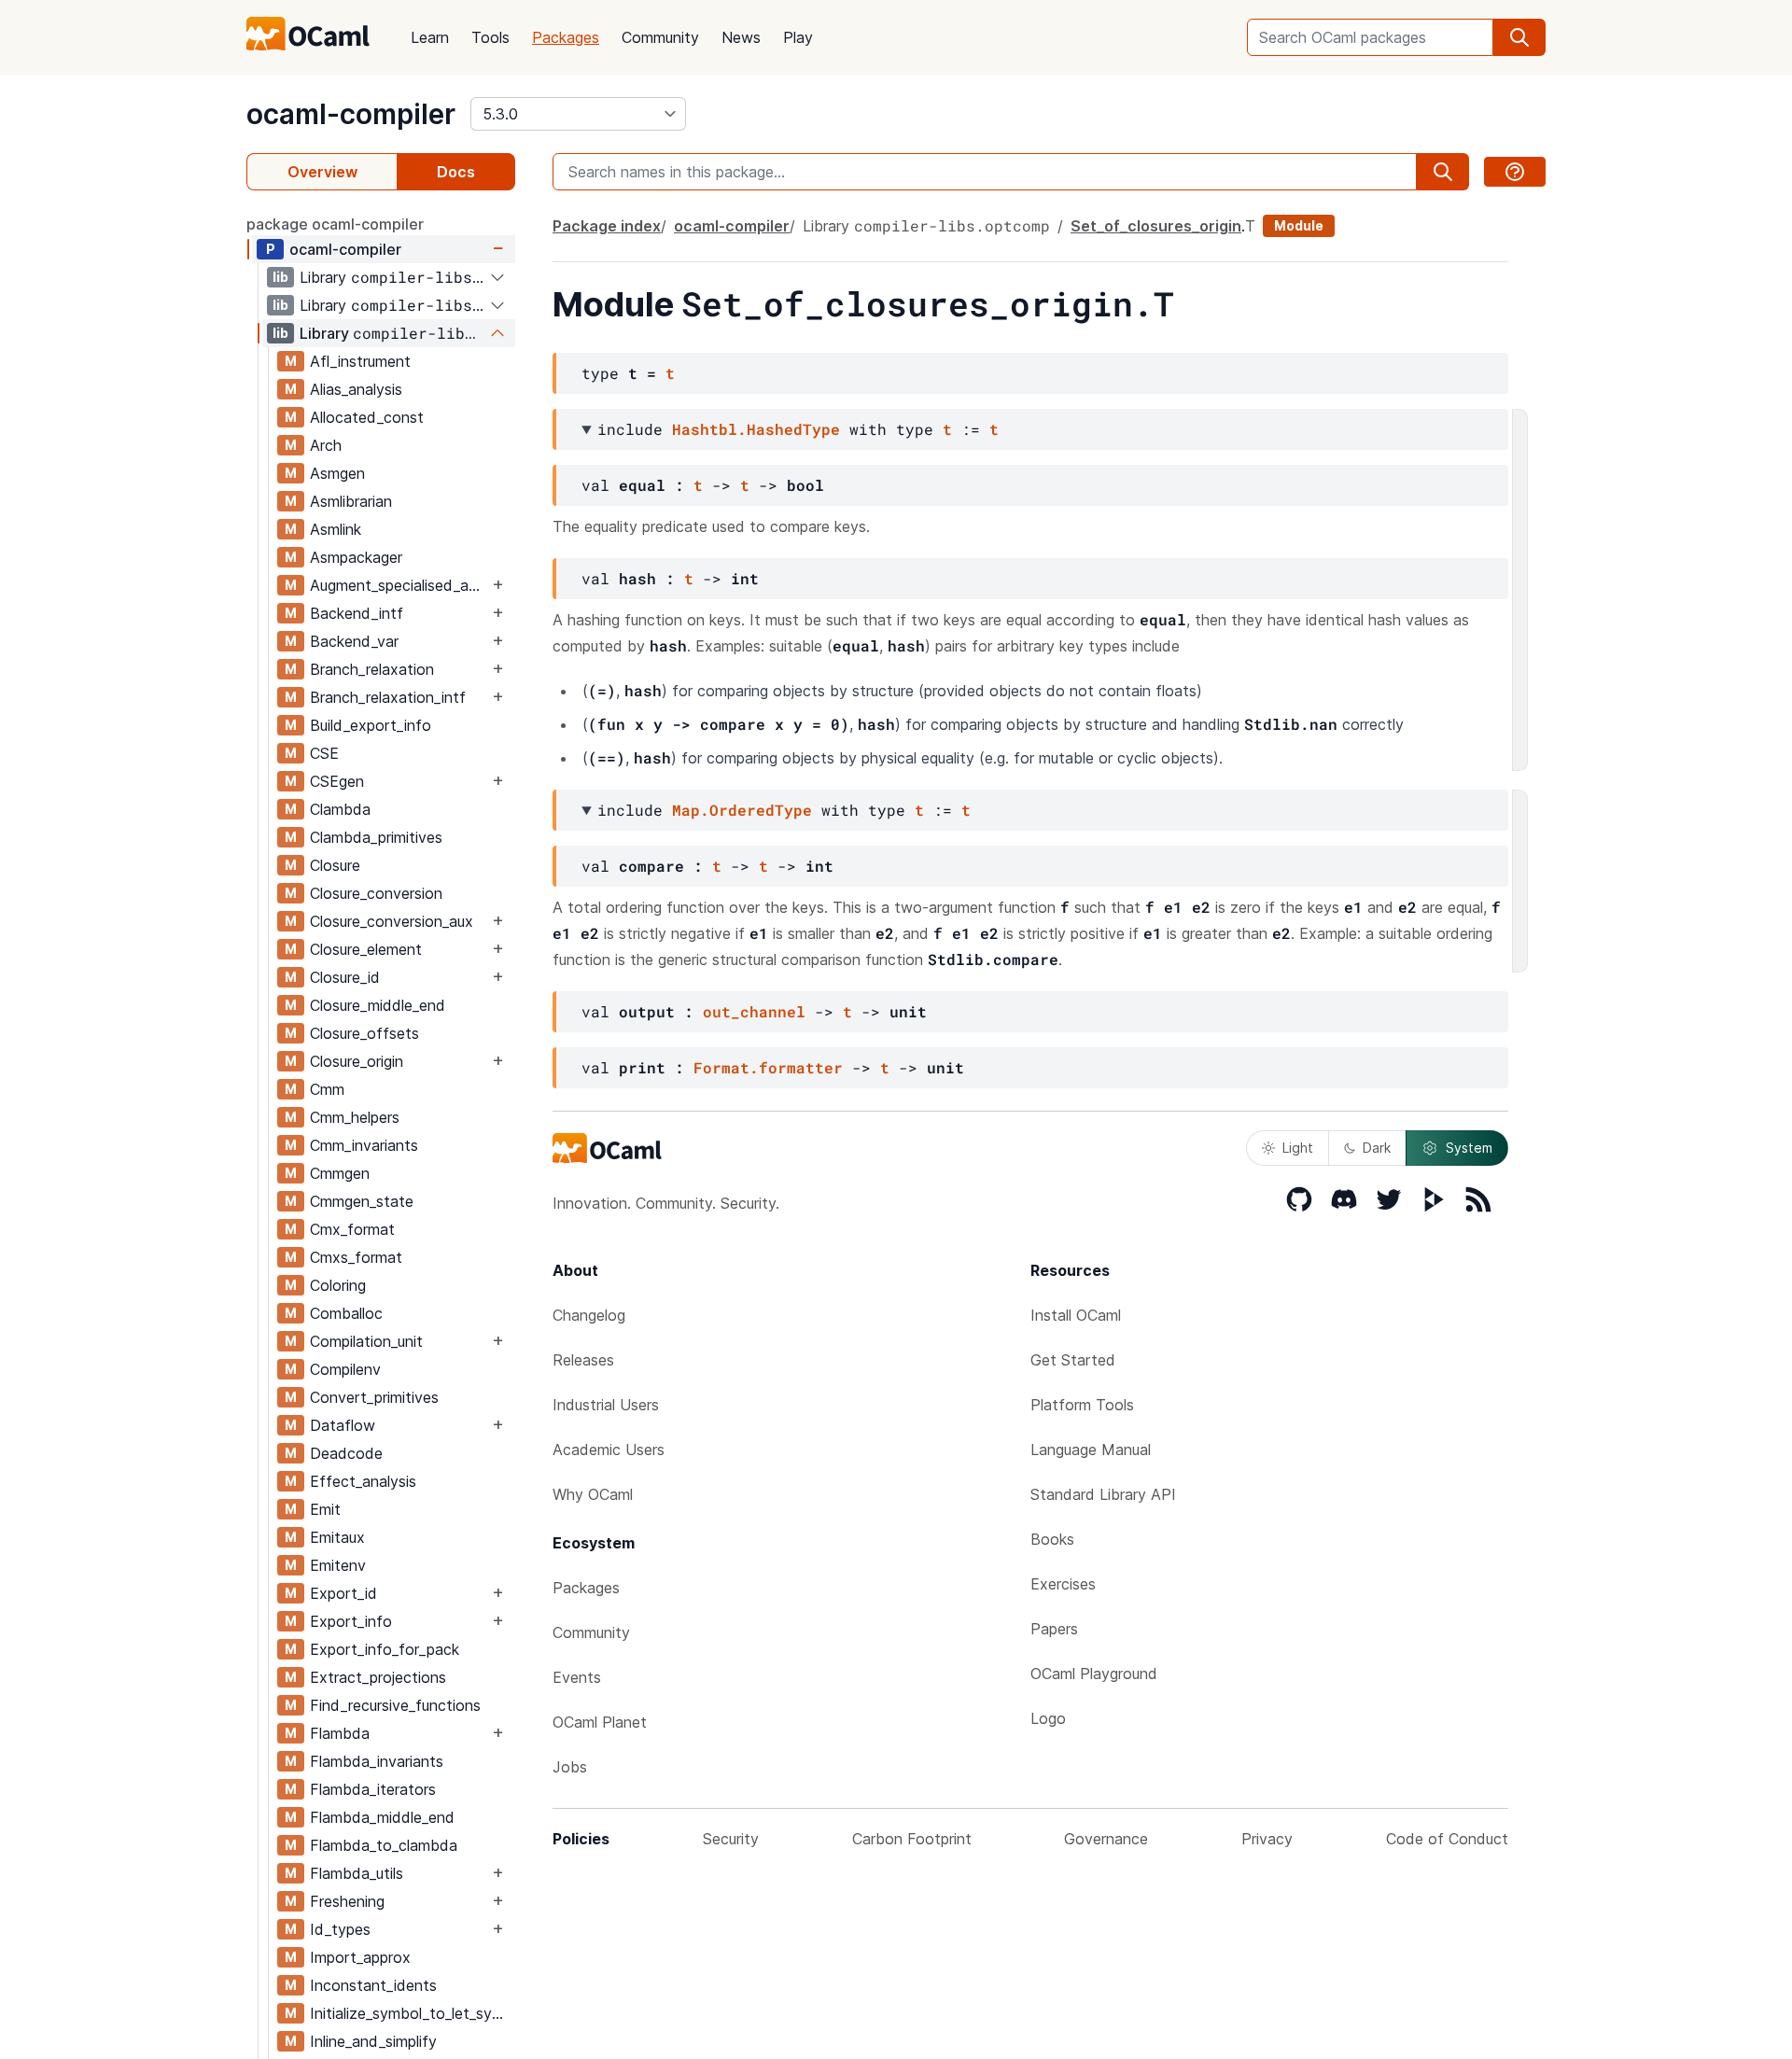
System (1469, 1148)
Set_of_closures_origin (1156, 226)
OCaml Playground (1094, 1674)
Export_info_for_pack (385, 1649)
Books (1052, 1539)
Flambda (340, 1733)
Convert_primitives (374, 1397)
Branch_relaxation (372, 669)
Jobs (570, 1767)
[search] (1519, 37)
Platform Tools (1082, 1405)
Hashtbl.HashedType (756, 429)
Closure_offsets (364, 1033)
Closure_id (345, 977)
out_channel (754, 1011)
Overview (322, 172)
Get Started (1073, 1360)
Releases (583, 1360)
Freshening (347, 1901)
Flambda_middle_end (382, 1817)
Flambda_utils (357, 1873)
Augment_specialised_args (399, 585)
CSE (324, 753)
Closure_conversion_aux (392, 921)
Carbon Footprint (912, 1839)
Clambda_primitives (376, 837)
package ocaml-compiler (335, 224)
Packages (566, 37)
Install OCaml (1076, 1315)
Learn (430, 37)
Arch (326, 445)
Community (660, 37)
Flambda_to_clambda (384, 1845)
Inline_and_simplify (373, 2041)
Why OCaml (593, 1494)
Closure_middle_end (378, 1005)
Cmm (327, 1089)
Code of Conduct (1447, 1839)
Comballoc (346, 1313)
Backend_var (354, 641)
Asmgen (337, 473)
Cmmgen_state (362, 1201)
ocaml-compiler (351, 114)
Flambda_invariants (377, 1761)
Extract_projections (378, 1677)
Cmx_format (352, 1229)
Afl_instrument (360, 361)
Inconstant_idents (373, 1985)
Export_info (351, 1621)
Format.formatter (768, 1067)
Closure (335, 865)
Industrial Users (606, 1405)
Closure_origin (357, 1061)
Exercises (1063, 1584)
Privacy (1267, 1839)
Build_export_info (371, 725)
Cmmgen (340, 1173)
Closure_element (366, 949)
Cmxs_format (356, 1257)
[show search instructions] (1515, 172)
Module (1299, 225)
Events (577, 1677)
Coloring (338, 1285)
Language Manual (1091, 1450)
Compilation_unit (366, 1341)
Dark (1377, 1148)
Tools (490, 37)
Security (731, 1839)
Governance (1106, 1839)
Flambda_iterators (373, 1789)
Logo (1048, 1718)
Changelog (589, 1315)
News (741, 37)
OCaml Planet (600, 1722)
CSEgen (337, 781)
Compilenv (345, 1369)
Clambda (340, 809)
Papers (1054, 1629)
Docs (456, 172)
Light (1298, 1148)
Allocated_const (367, 417)
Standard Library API (1103, 1494)
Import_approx (360, 1957)
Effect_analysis (363, 1481)
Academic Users (609, 1450)
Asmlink (336, 529)
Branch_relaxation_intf (388, 697)
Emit (325, 1509)
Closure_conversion (376, 893)
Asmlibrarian (351, 501)
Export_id (343, 1593)
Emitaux (337, 1537)
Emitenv (338, 1565)
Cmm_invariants (364, 1145)
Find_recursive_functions (395, 1705)
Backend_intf (357, 613)
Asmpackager (356, 557)
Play (798, 37)
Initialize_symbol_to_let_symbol (412, 2013)
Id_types (340, 1929)
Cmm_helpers (355, 1117)
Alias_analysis (356, 389)
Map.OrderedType (742, 810)
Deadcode (346, 1453)
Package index (607, 226)
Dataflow (343, 1425)
